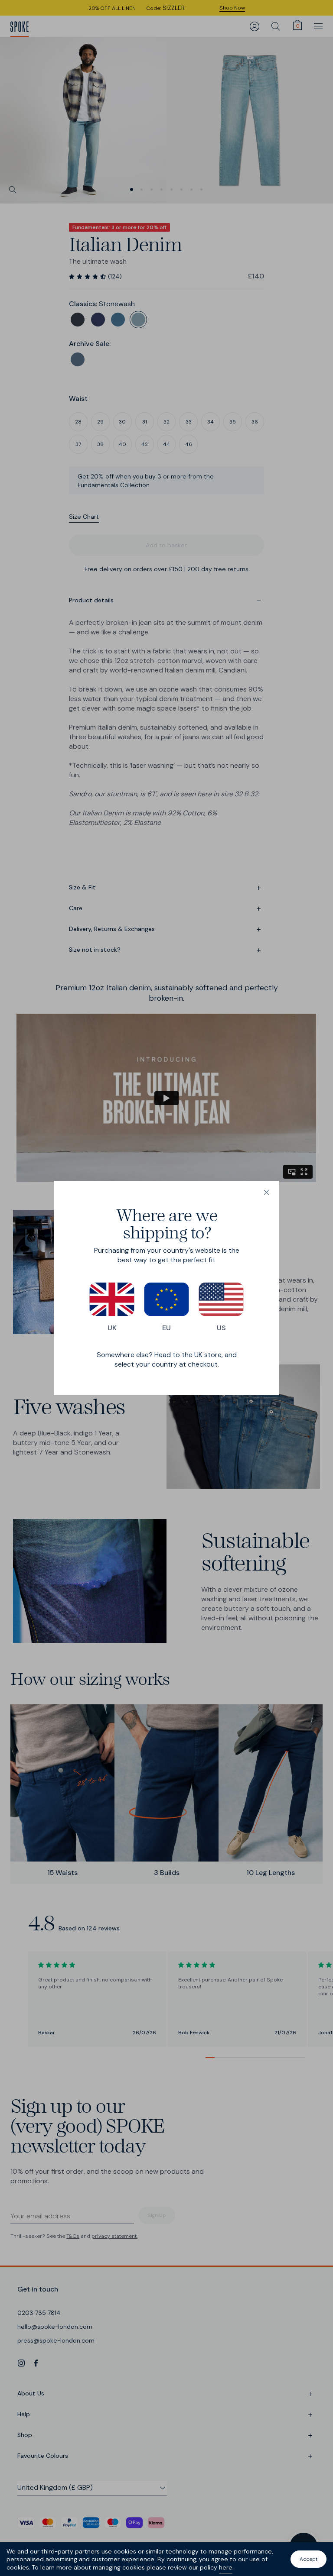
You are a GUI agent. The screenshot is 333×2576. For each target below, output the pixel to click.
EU (166, 1328)
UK (112, 1328)
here (226, 2567)
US (221, 1328)
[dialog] (166, 1288)
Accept (309, 2559)
